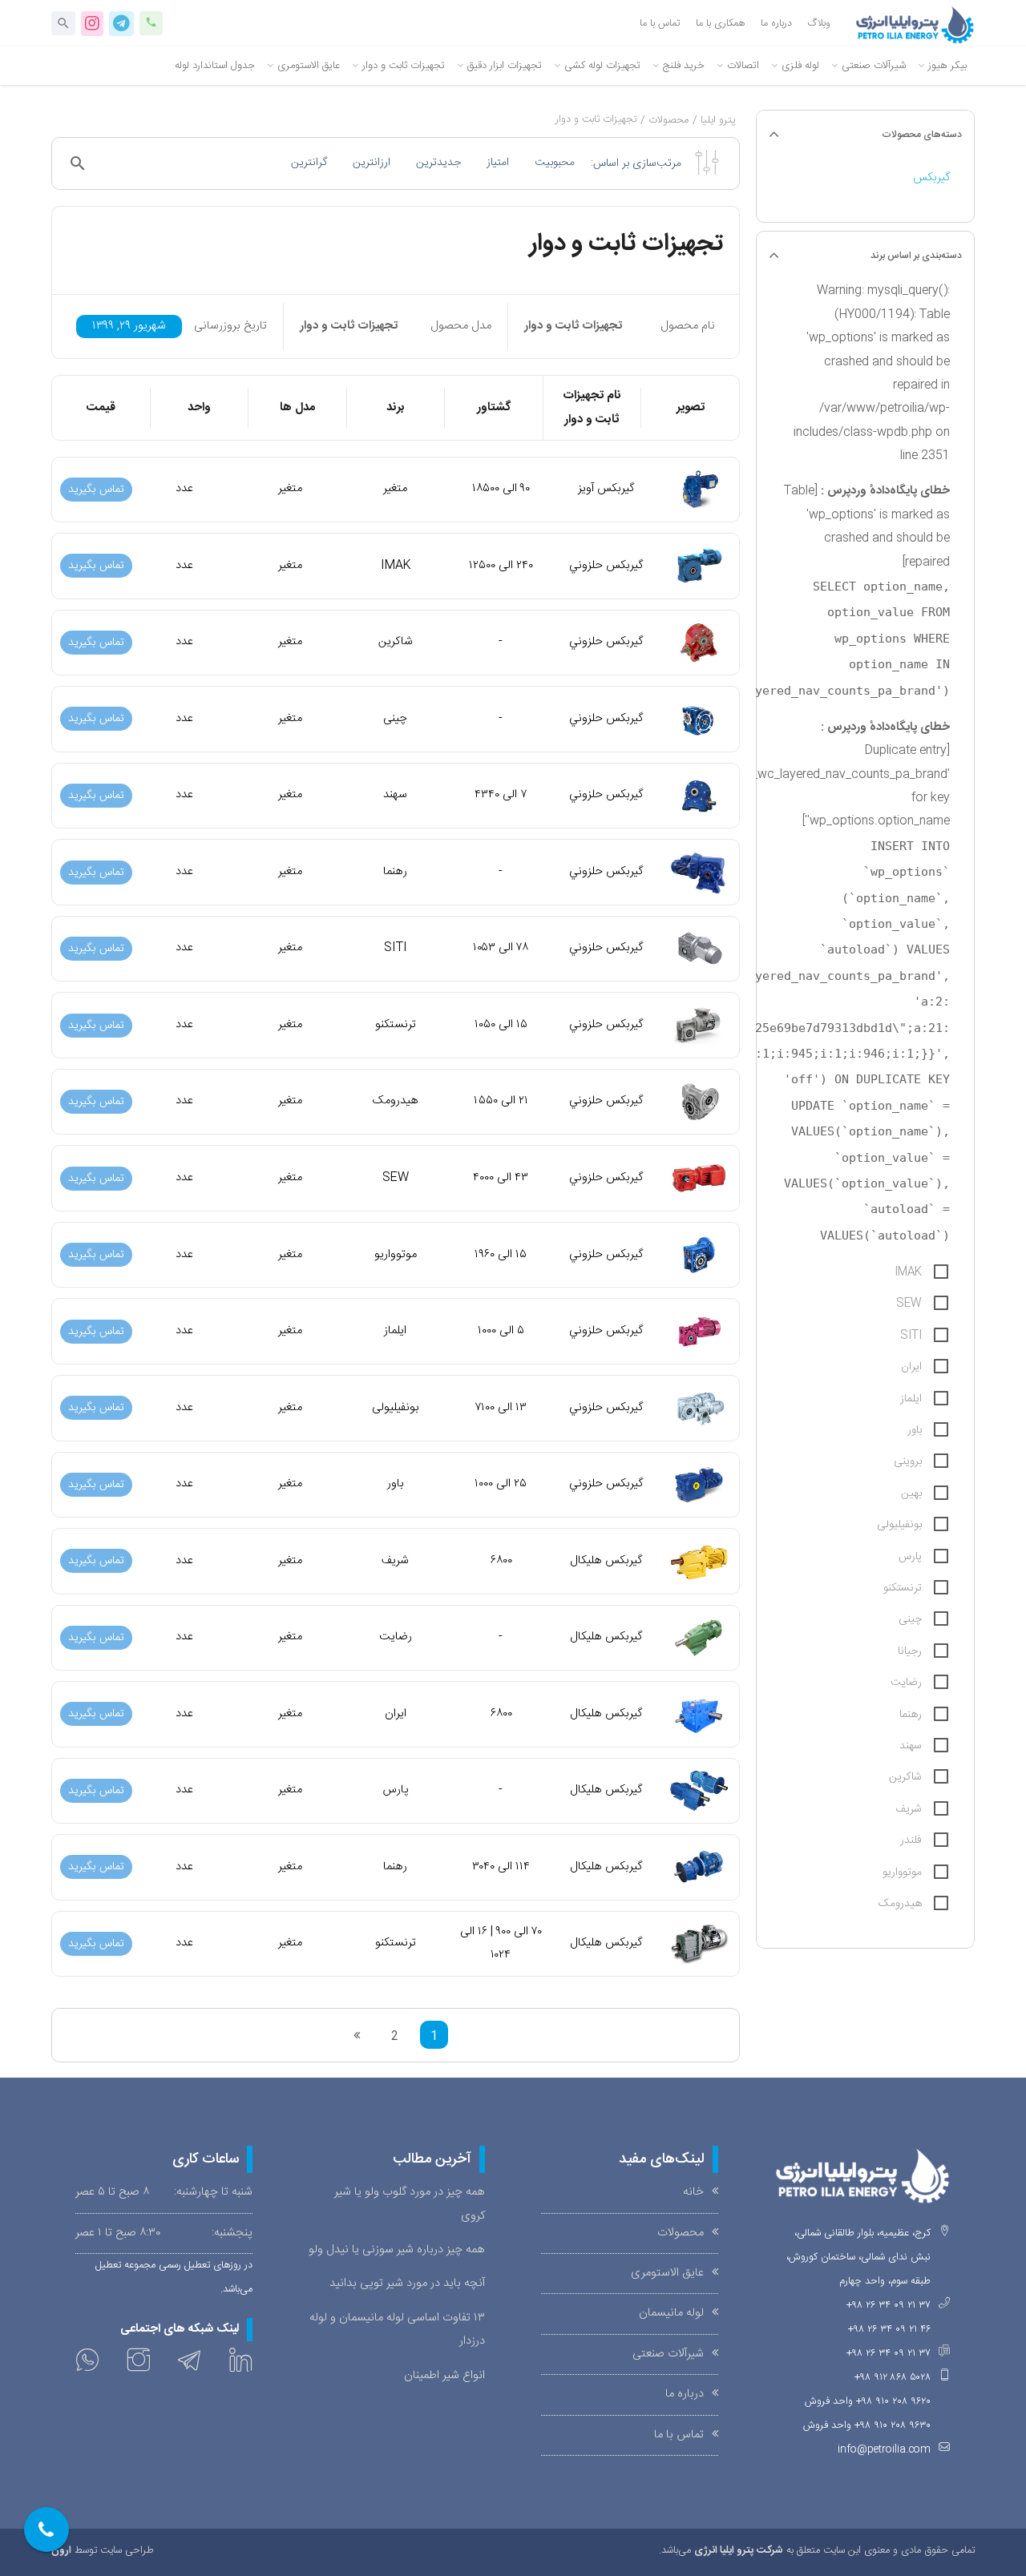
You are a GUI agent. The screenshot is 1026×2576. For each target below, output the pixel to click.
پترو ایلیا (718, 121)
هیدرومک (900, 1904)
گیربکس (931, 178)
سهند (911, 1746)
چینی (910, 1619)
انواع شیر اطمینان (444, 2376)
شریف (909, 1809)
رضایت (906, 1683)
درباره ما (776, 24)
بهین (911, 1494)
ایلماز (911, 1399)
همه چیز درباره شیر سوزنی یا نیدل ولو (397, 2250)
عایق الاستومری (309, 66)
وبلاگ (819, 24)
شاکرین (905, 1777)
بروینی (908, 1461)
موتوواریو (902, 1873)
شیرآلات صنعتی (874, 66)
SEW (909, 1304)
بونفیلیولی (899, 1525)
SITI (911, 1336)
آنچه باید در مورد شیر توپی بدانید (407, 2284)
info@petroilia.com (884, 2450)
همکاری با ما (720, 24)
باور (915, 1430)
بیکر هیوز (947, 66)
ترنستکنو (903, 1588)
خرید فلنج (684, 66)
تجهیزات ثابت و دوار (404, 66)
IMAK (908, 1272)
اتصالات (743, 66)
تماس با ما (660, 24)
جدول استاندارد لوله (215, 66)
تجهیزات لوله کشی (602, 66)
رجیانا (910, 1651)
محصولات (669, 121)
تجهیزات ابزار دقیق (505, 66)
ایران (911, 1367)
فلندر (911, 1840)
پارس (910, 1557)
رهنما (911, 1715)
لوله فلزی (800, 66)
